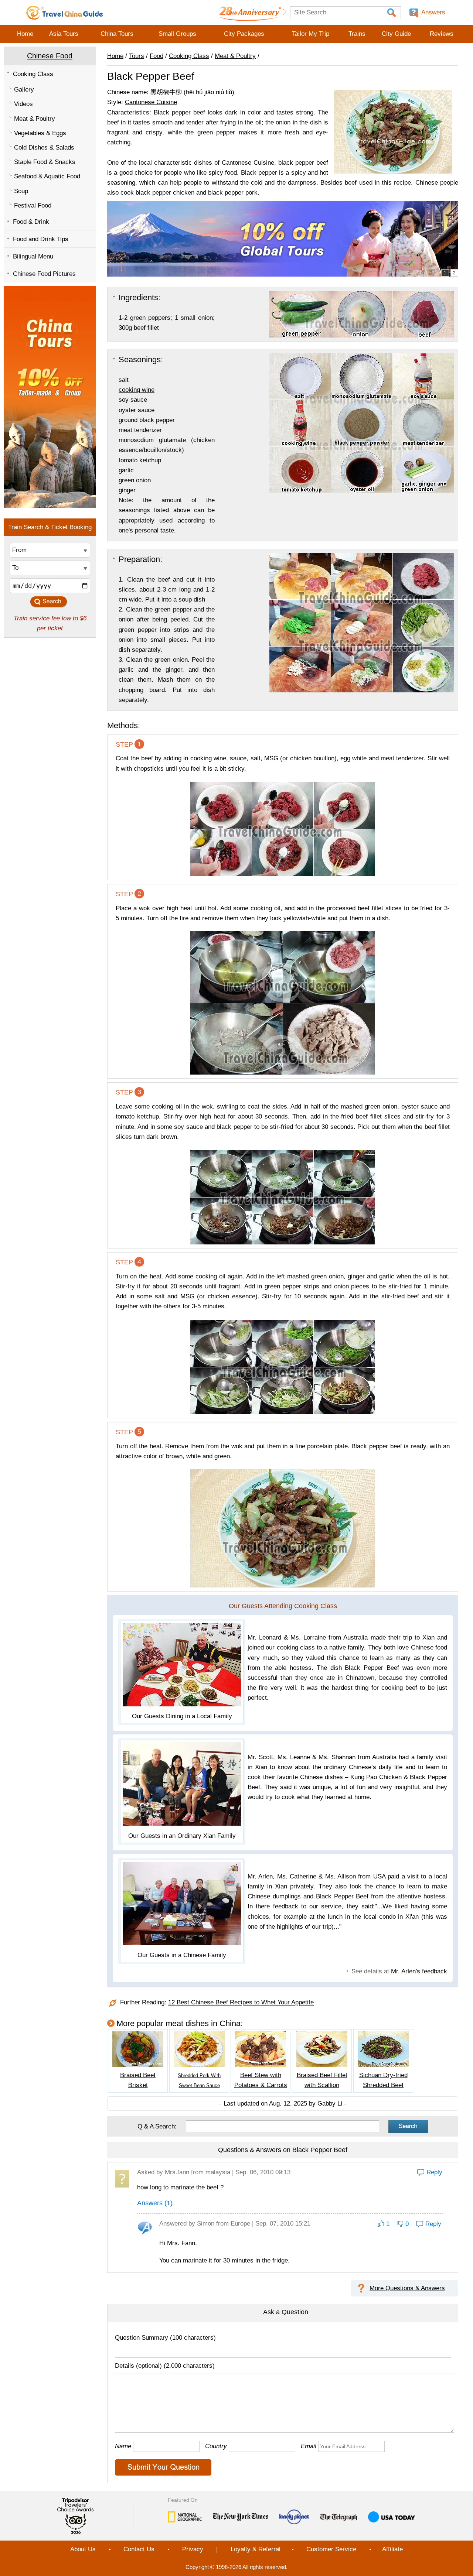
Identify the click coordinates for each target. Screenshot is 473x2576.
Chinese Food (50, 56)
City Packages (244, 34)
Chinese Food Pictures (44, 274)
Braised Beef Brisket (138, 2080)
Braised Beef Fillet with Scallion (322, 2080)
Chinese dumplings (274, 1896)
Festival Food (33, 205)
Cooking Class (33, 74)
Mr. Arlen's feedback (419, 1971)
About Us (83, 2549)
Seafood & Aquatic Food (47, 176)
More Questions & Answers (407, 2288)
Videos (23, 104)
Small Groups (177, 34)
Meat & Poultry (35, 119)
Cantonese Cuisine (151, 102)
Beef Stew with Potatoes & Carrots (261, 2080)
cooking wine (137, 390)
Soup (21, 191)
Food (156, 56)
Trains (357, 34)
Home (25, 34)
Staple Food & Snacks (45, 162)
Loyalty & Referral (256, 2549)
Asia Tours (64, 34)
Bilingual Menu (33, 256)
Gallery (24, 90)
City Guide (396, 34)
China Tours (117, 34)
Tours (137, 56)
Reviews (442, 34)
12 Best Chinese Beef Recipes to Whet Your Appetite (241, 2003)
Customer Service (331, 2549)
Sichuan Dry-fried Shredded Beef (383, 2080)
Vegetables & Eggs (40, 133)
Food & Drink (31, 222)
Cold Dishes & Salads (44, 148)
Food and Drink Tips (41, 239)
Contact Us (139, 2549)
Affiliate (392, 2549)
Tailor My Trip (311, 34)
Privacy (193, 2549)
